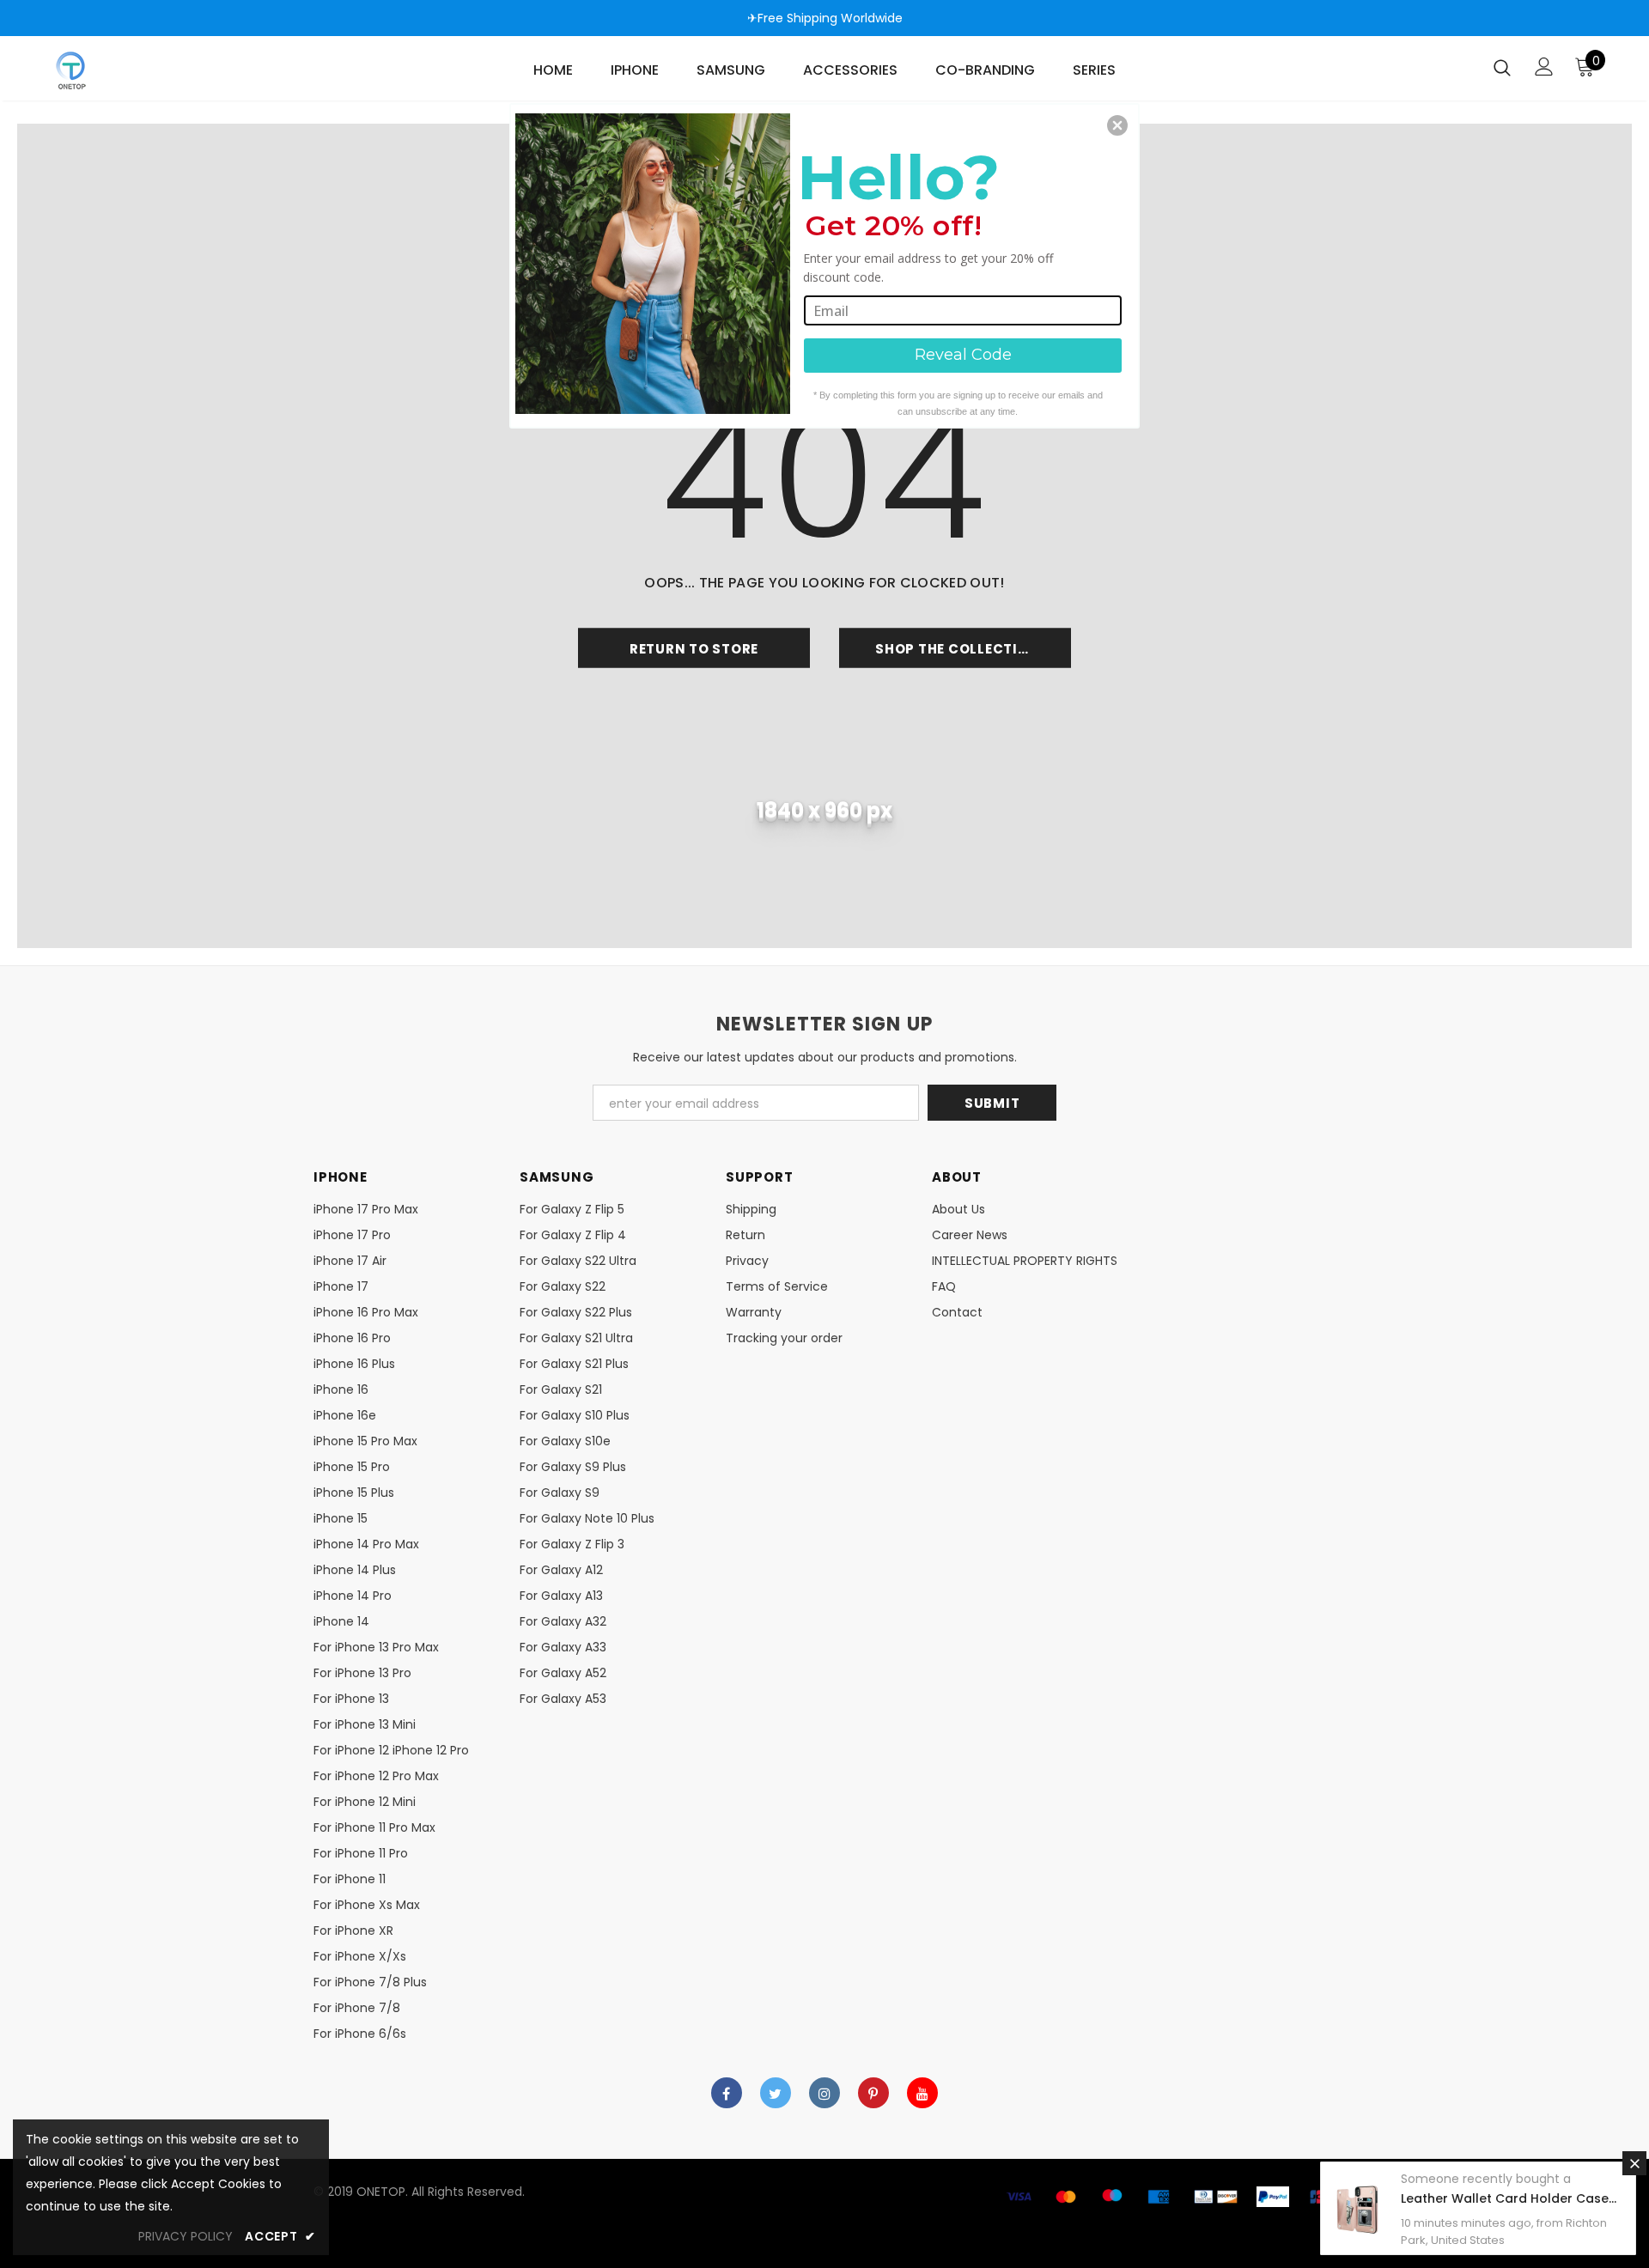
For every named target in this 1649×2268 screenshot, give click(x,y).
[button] (1117, 125)
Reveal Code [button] (963, 355)
